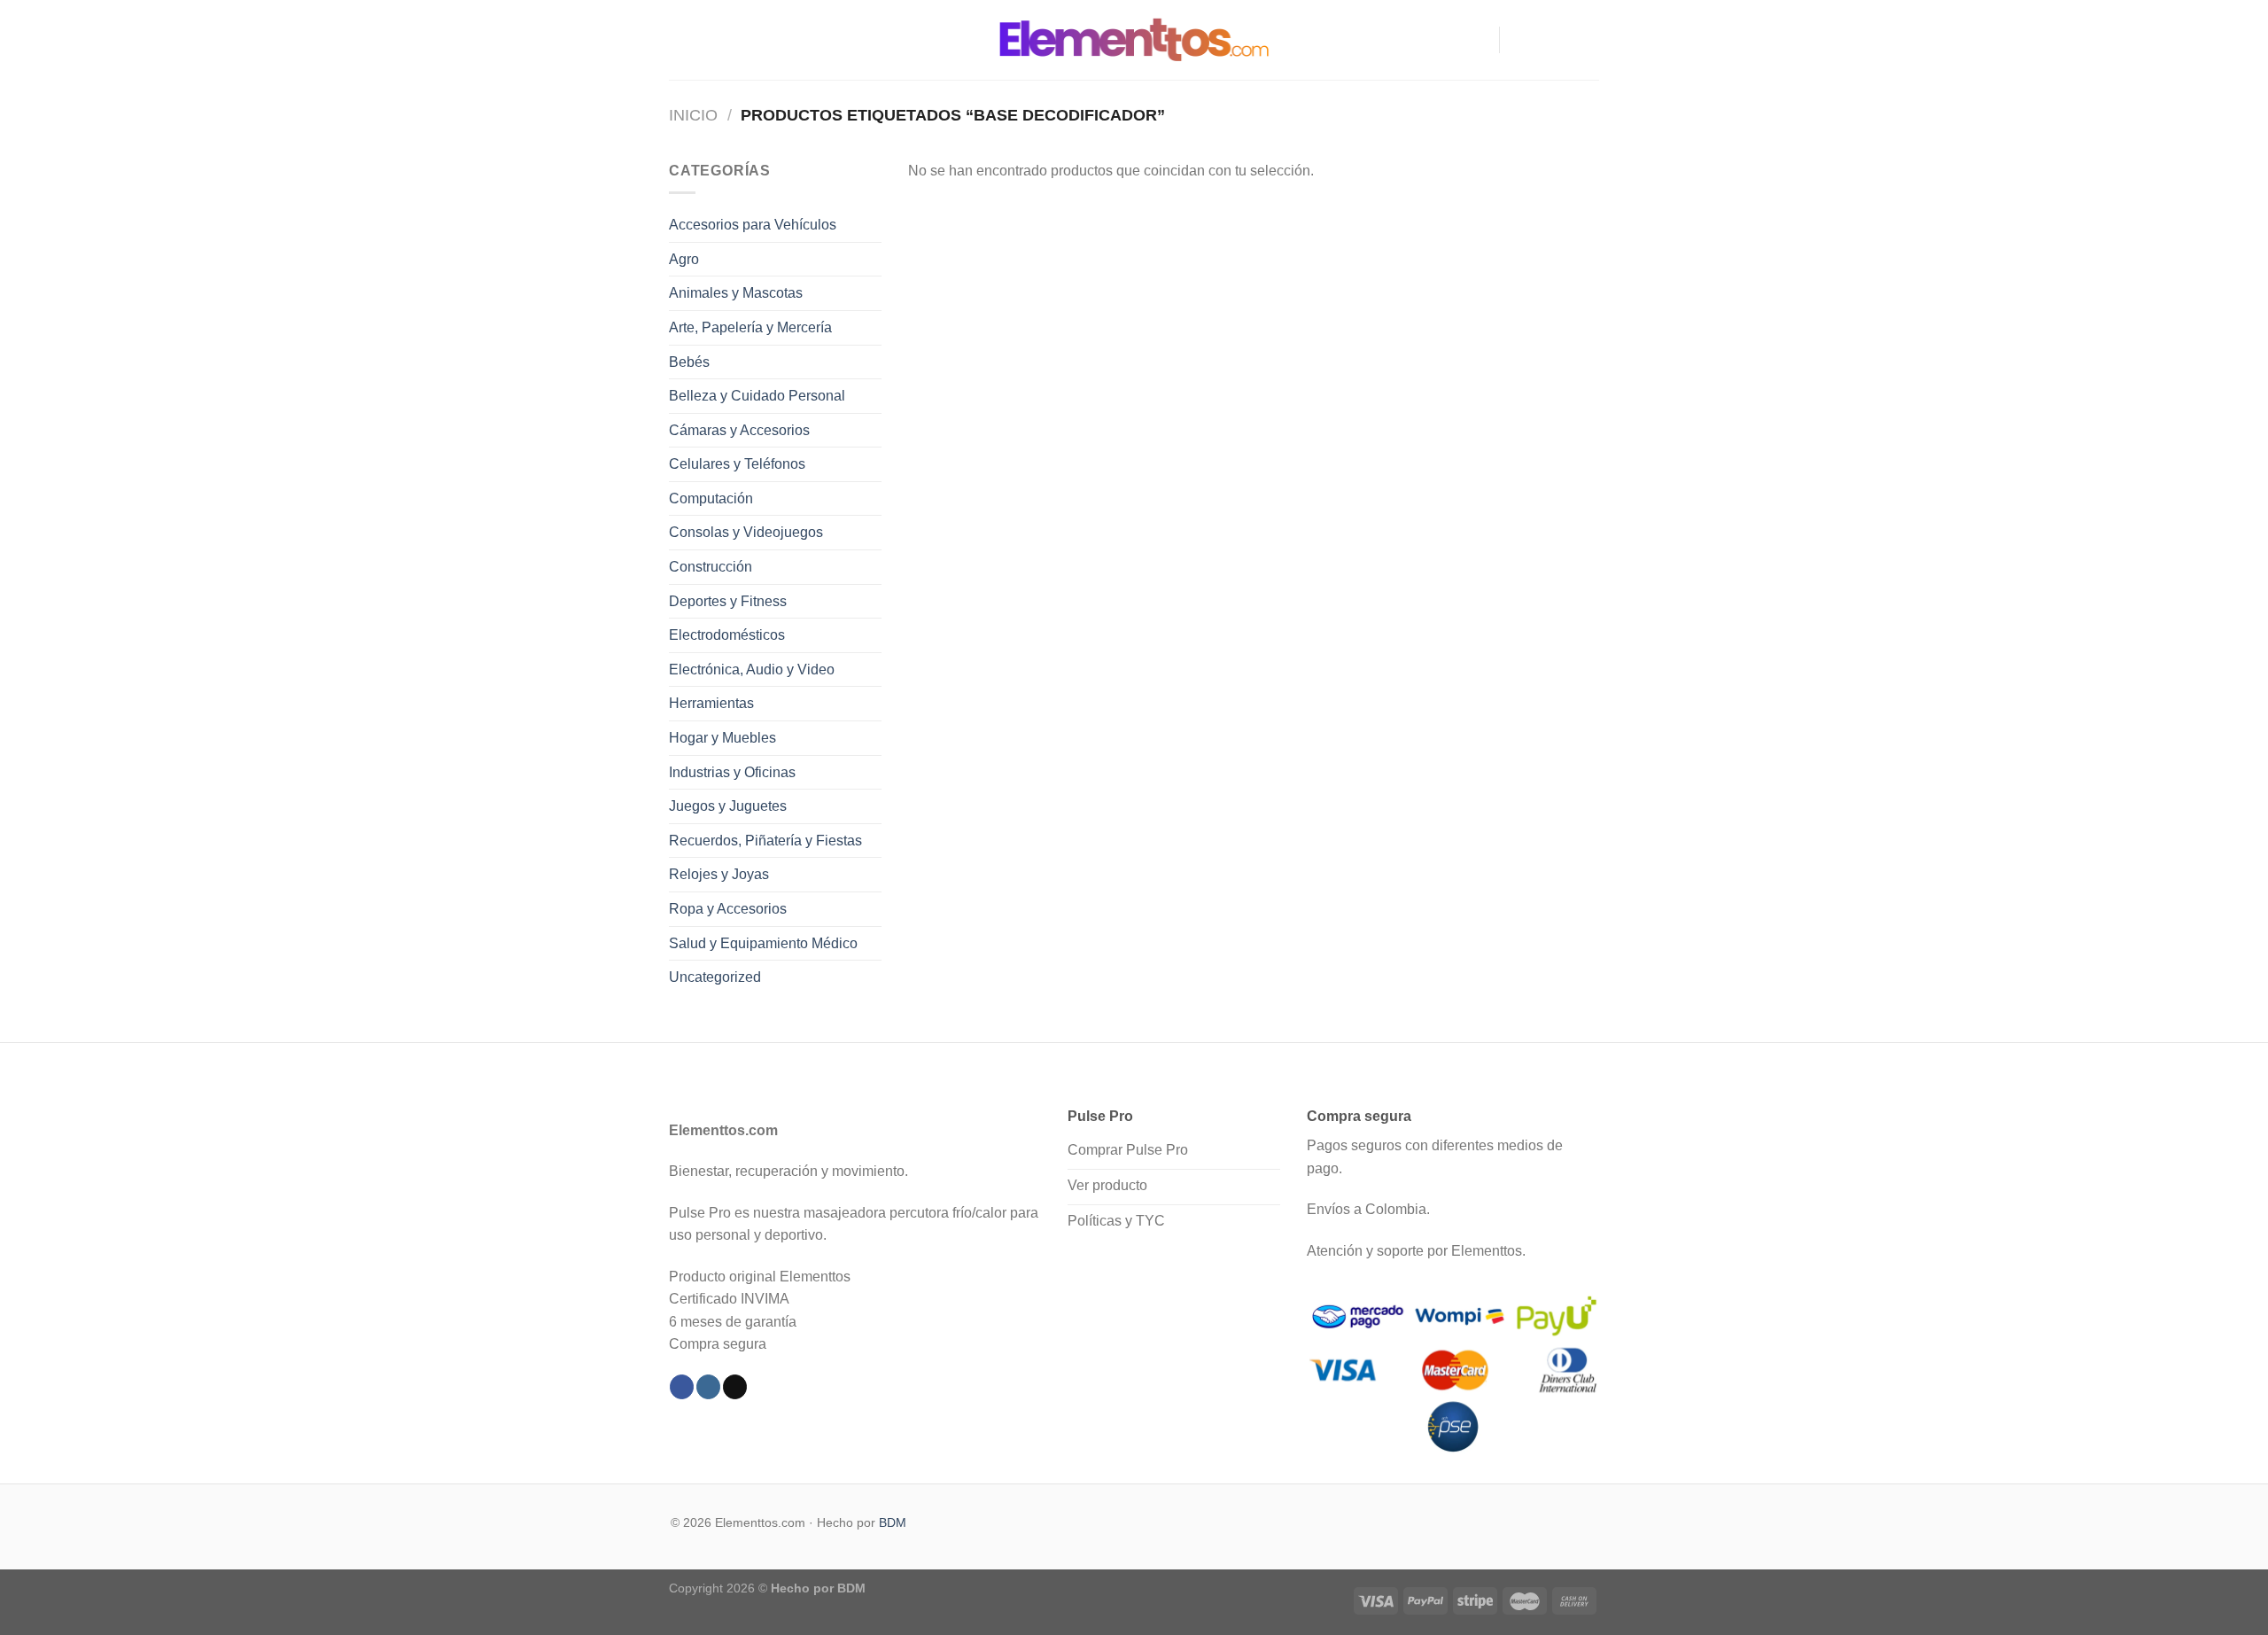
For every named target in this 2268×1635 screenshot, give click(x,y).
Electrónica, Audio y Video (752, 670)
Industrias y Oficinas (732, 772)
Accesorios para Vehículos (753, 225)
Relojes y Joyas (719, 874)
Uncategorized (715, 977)
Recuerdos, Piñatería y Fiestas (765, 841)
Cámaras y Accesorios (739, 430)
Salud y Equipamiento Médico (763, 943)
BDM (893, 1522)
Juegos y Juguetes (728, 806)
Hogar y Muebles (722, 738)
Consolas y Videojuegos (746, 532)
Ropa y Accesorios (728, 909)
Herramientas (711, 703)
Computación (711, 498)
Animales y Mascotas (736, 293)
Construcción (711, 567)
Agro (684, 259)
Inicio (693, 115)
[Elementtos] (1134, 39)
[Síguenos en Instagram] (1542, 40)
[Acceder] (1478, 40)
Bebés (689, 362)
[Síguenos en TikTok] (1565, 40)
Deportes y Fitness (728, 601)
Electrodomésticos (727, 635)
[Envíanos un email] (1588, 40)
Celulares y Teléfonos (737, 464)
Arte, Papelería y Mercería (750, 327)
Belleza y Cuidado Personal (757, 396)
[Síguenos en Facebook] (1518, 40)
